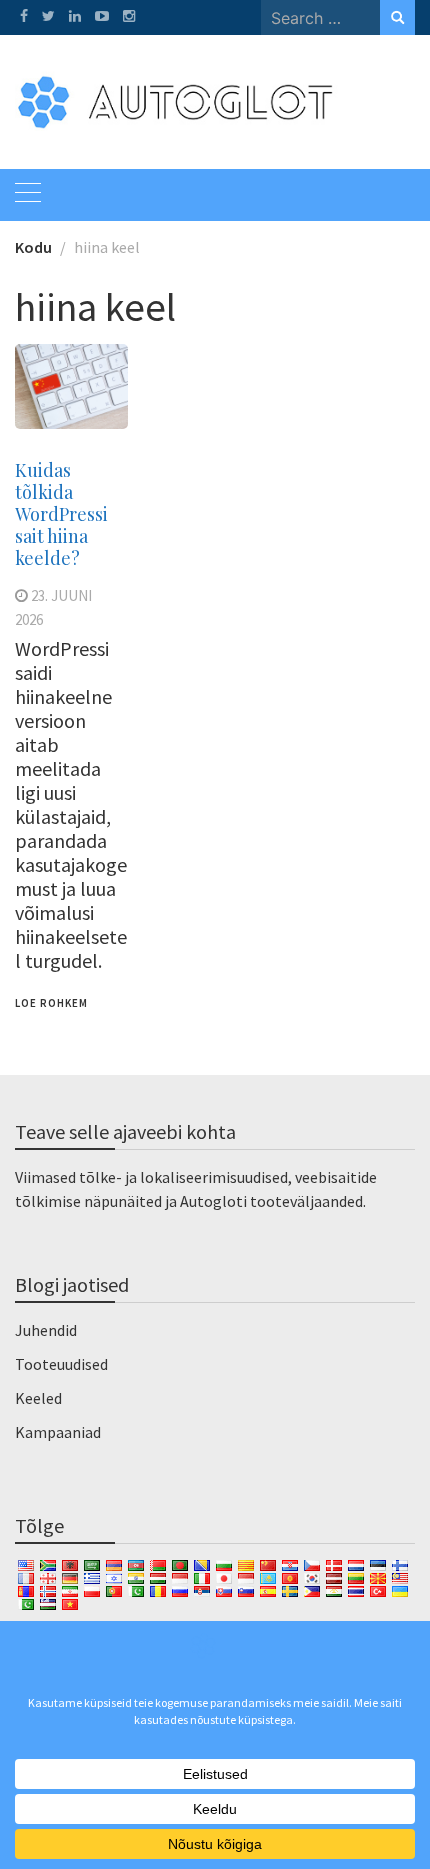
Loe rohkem (51, 1003)
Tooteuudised (61, 1364)
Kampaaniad (58, 1432)
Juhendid (46, 1330)
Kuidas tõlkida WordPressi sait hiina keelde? (61, 514)
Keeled (38, 1398)
